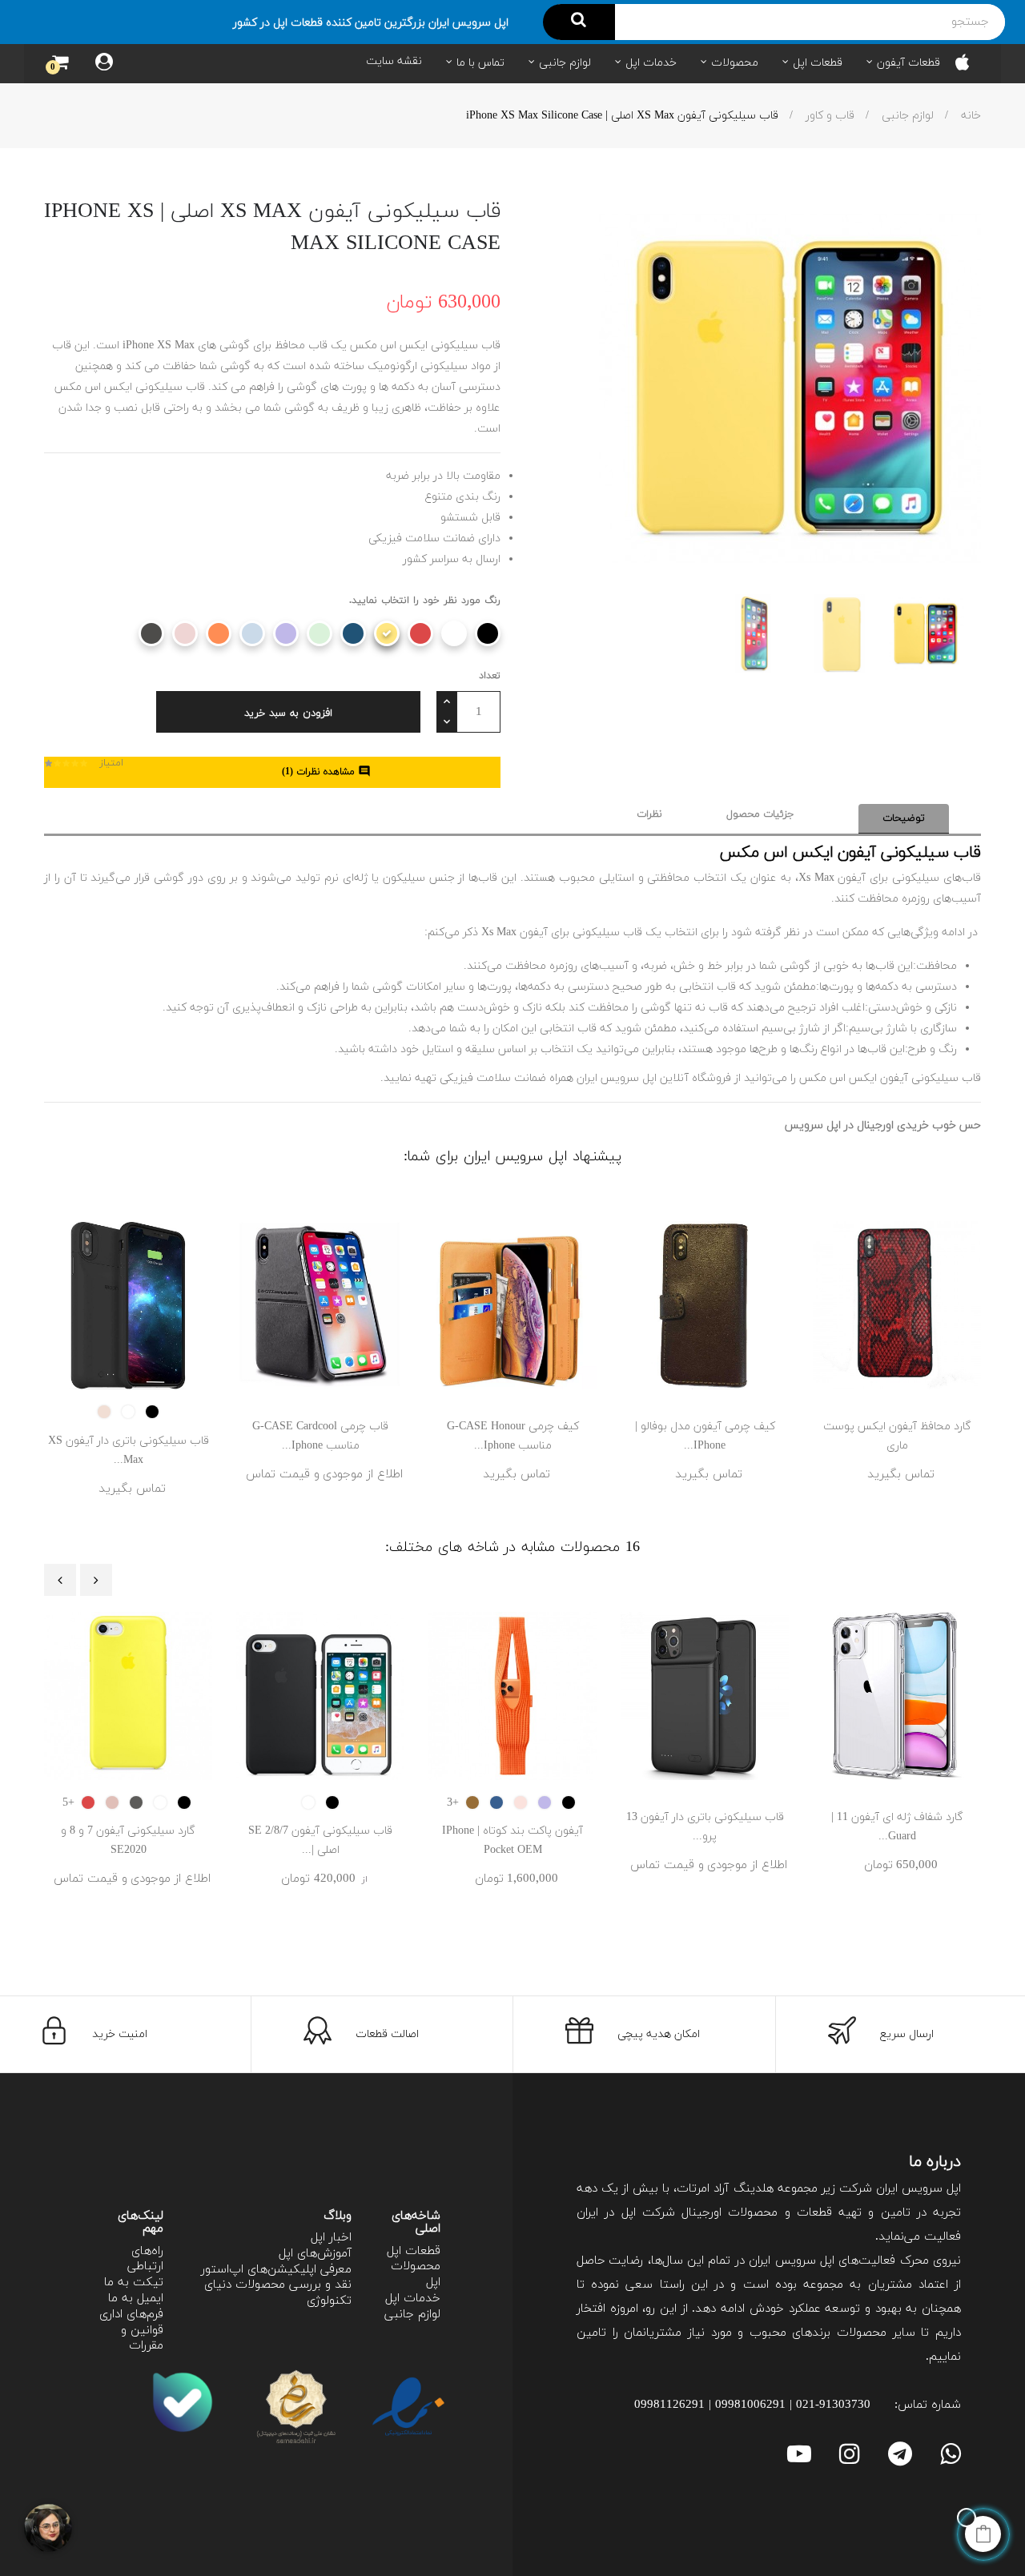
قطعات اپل (414, 2251)
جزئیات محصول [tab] (760, 814)
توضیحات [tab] (904, 818)
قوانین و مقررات (142, 2339)
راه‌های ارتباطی (145, 2259)
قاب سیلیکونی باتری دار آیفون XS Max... (129, 1451)
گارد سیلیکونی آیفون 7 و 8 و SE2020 (128, 1841)
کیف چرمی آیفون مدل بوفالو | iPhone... (705, 1436)
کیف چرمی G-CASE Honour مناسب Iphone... (513, 1436)
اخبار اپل (331, 2238)
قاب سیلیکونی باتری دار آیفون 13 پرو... (705, 1827)
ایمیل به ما (136, 2299)
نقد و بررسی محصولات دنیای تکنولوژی (278, 2293)
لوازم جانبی (412, 2315)
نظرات (649, 814)
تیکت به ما (134, 2283)
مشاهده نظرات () (326, 772)
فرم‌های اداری (131, 2315)
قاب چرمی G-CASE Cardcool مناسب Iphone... (320, 1436)
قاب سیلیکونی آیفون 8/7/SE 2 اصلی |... (320, 1841)
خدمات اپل (413, 2299)
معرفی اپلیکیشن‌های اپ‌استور (276, 2270)
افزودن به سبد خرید (288, 713)
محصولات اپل (416, 2275)
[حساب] (104, 64)
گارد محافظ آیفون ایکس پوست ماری (897, 1436)
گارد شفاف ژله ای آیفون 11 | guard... (897, 1827)
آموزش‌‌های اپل (315, 2254)
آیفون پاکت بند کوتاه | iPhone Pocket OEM (512, 1841)
